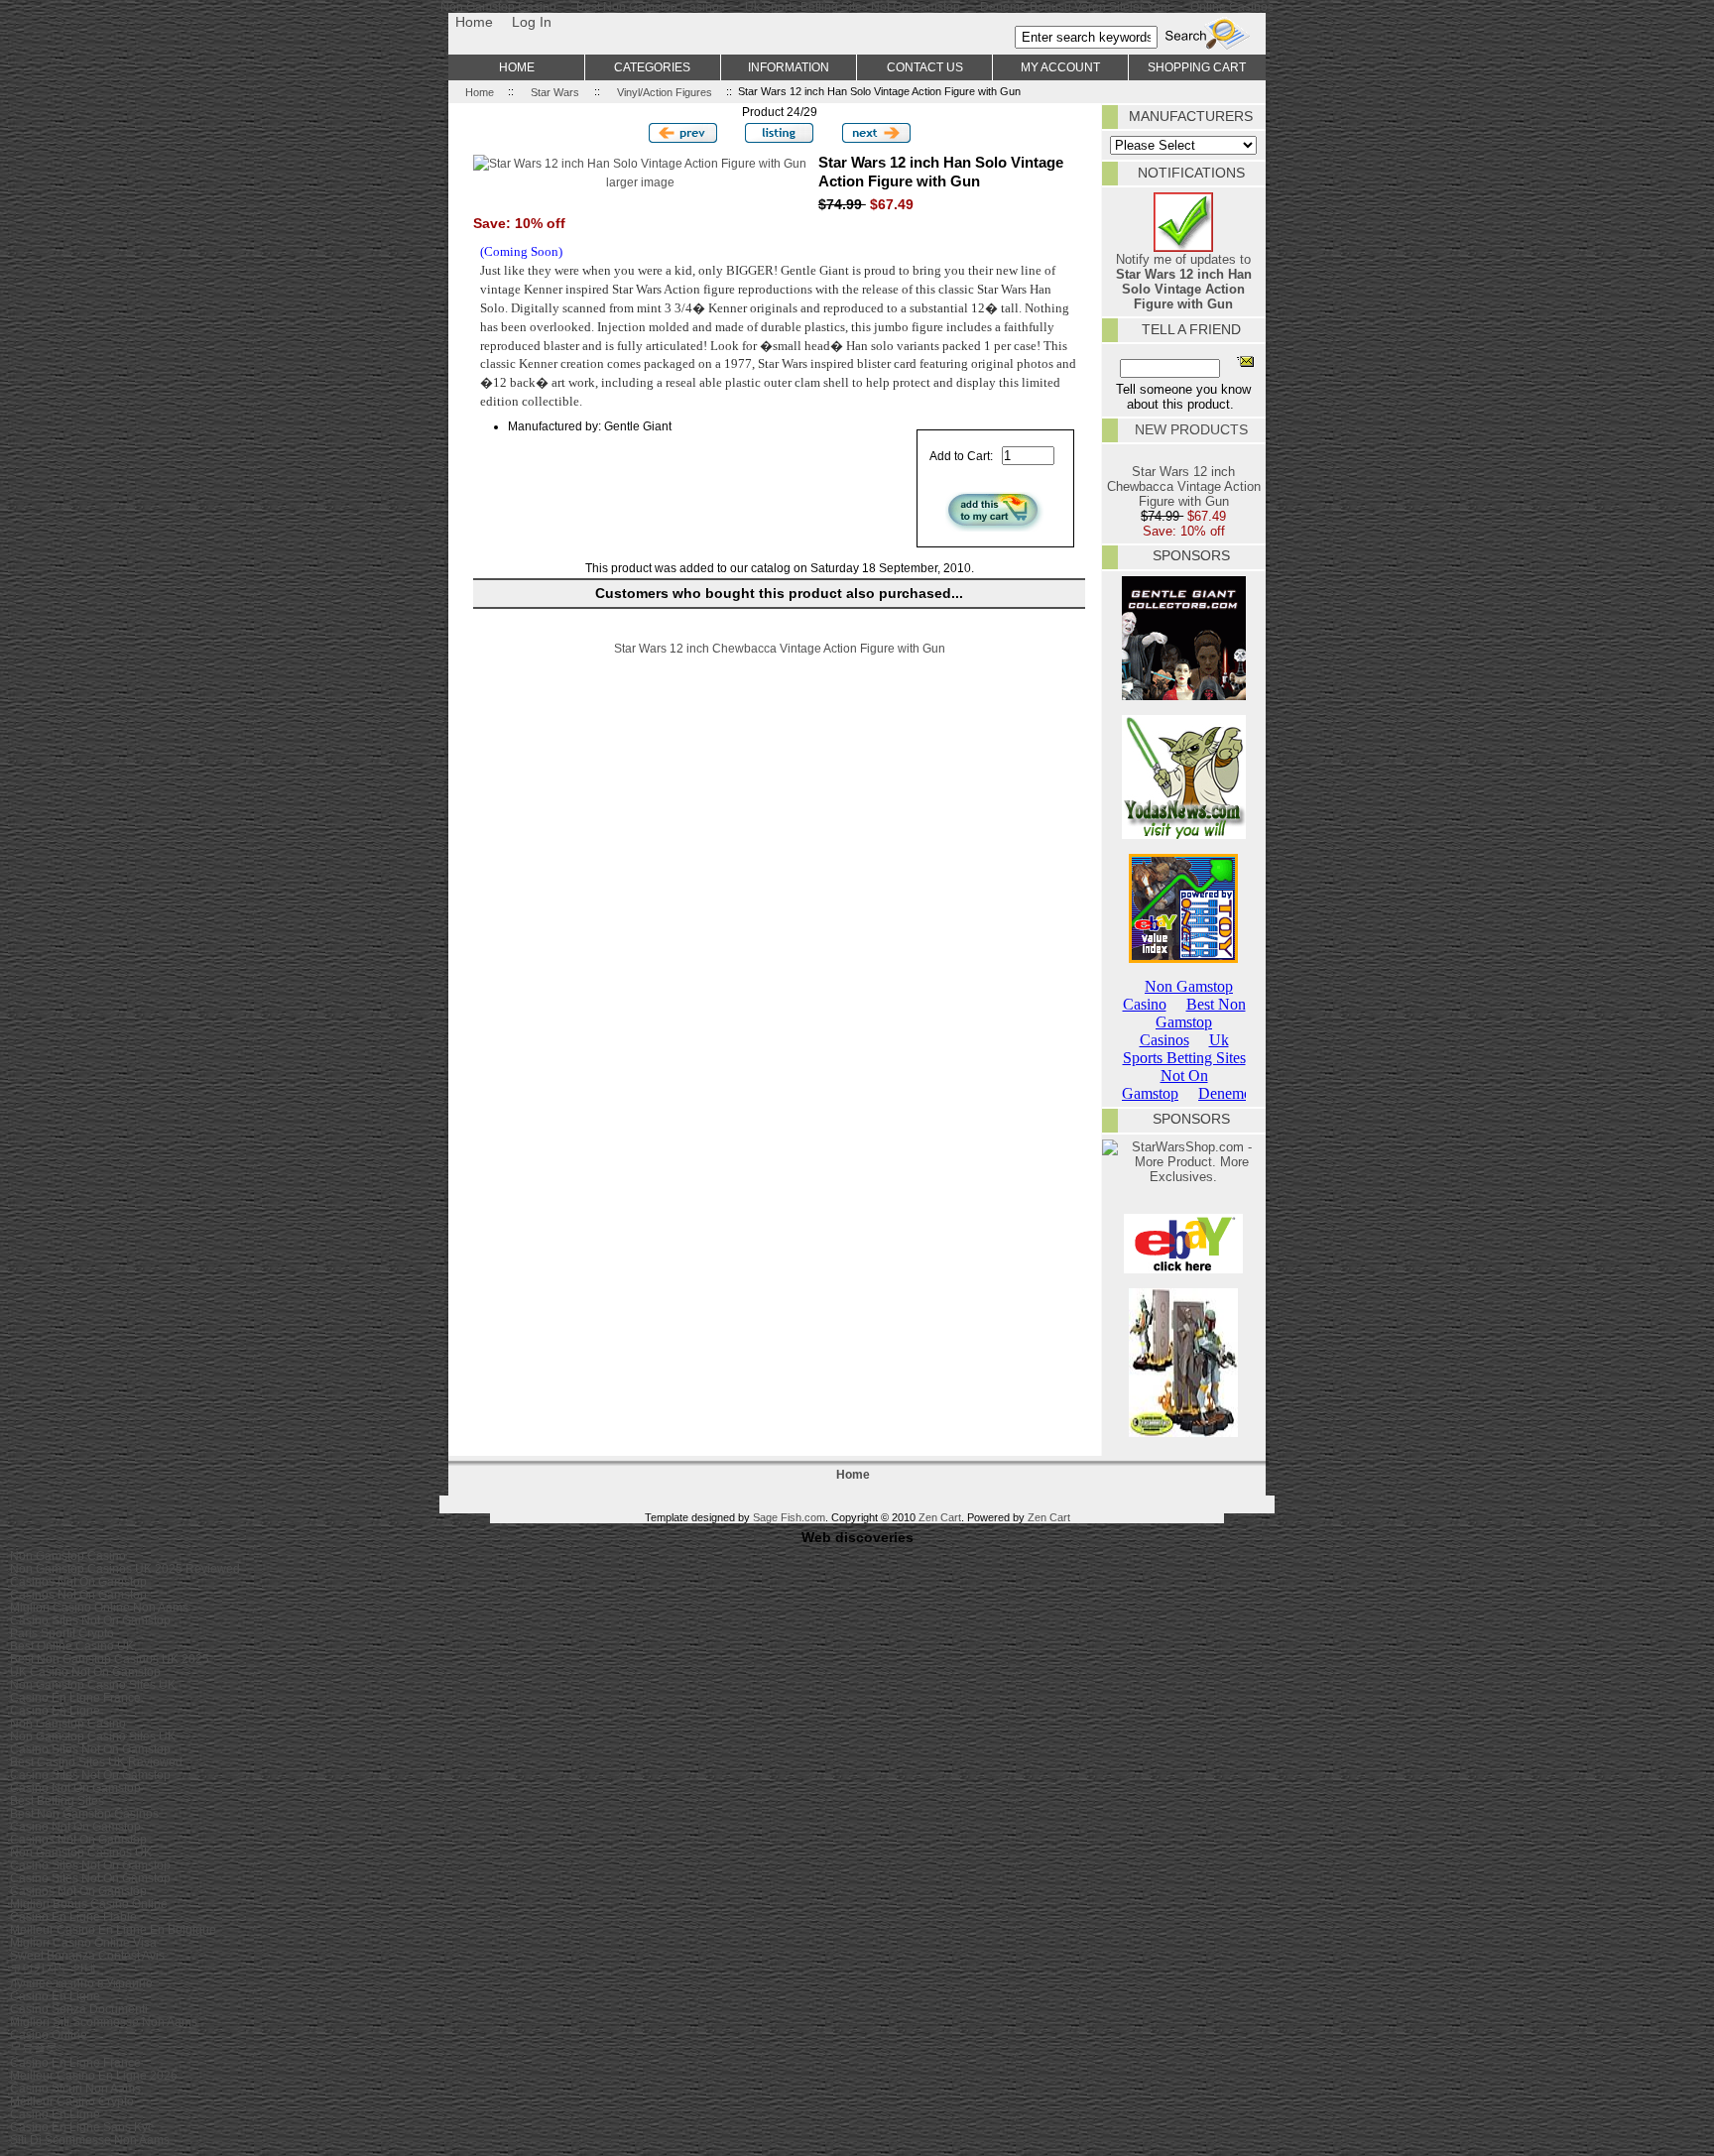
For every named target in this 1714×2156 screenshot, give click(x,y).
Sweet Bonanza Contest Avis (87, 1955)
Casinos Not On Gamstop (78, 1581)
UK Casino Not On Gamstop (85, 1672)
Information (789, 67)
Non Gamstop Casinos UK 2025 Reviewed (125, 1568)
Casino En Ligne (55, 1710)
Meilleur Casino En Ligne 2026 (94, 2075)
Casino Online (49, 2035)
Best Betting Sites (57, 1800)
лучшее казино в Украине (81, 1983)
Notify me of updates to (1184, 282)
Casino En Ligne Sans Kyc (82, 2127)
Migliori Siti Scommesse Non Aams (104, 2022)
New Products (1191, 429)
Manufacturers (1191, 116)
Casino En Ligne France (75, 1697)
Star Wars (555, 91)
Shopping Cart (1197, 67)
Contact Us (925, 67)
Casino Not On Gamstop (75, 1788)
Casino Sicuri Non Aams (75, 2088)
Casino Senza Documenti (79, 2009)
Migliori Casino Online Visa (83, 1942)
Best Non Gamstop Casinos (84, 1813)
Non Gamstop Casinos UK (81, 1852)
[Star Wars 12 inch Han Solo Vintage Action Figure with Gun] (640, 163)
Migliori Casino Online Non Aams (99, 1607)
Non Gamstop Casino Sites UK (93, 1684)
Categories (652, 67)
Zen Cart (940, 1517)
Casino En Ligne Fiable (73, 1916)
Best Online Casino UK (72, 1646)
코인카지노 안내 (53, 1968)
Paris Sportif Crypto (62, 1633)
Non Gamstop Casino (68, 1556)
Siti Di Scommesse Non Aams (90, 2140)
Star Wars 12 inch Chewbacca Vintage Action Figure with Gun (780, 648)
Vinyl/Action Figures (665, 91)
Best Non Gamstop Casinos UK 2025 (110, 1659)
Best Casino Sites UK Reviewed (96, 1762)
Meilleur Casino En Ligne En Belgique (113, 1929)
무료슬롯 (34, 2047)
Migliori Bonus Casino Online (89, 1904)
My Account (1060, 67)
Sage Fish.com (789, 1517)
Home (474, 22)
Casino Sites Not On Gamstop (90, 1620)
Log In (532, 22)
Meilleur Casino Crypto (72, 2101)
